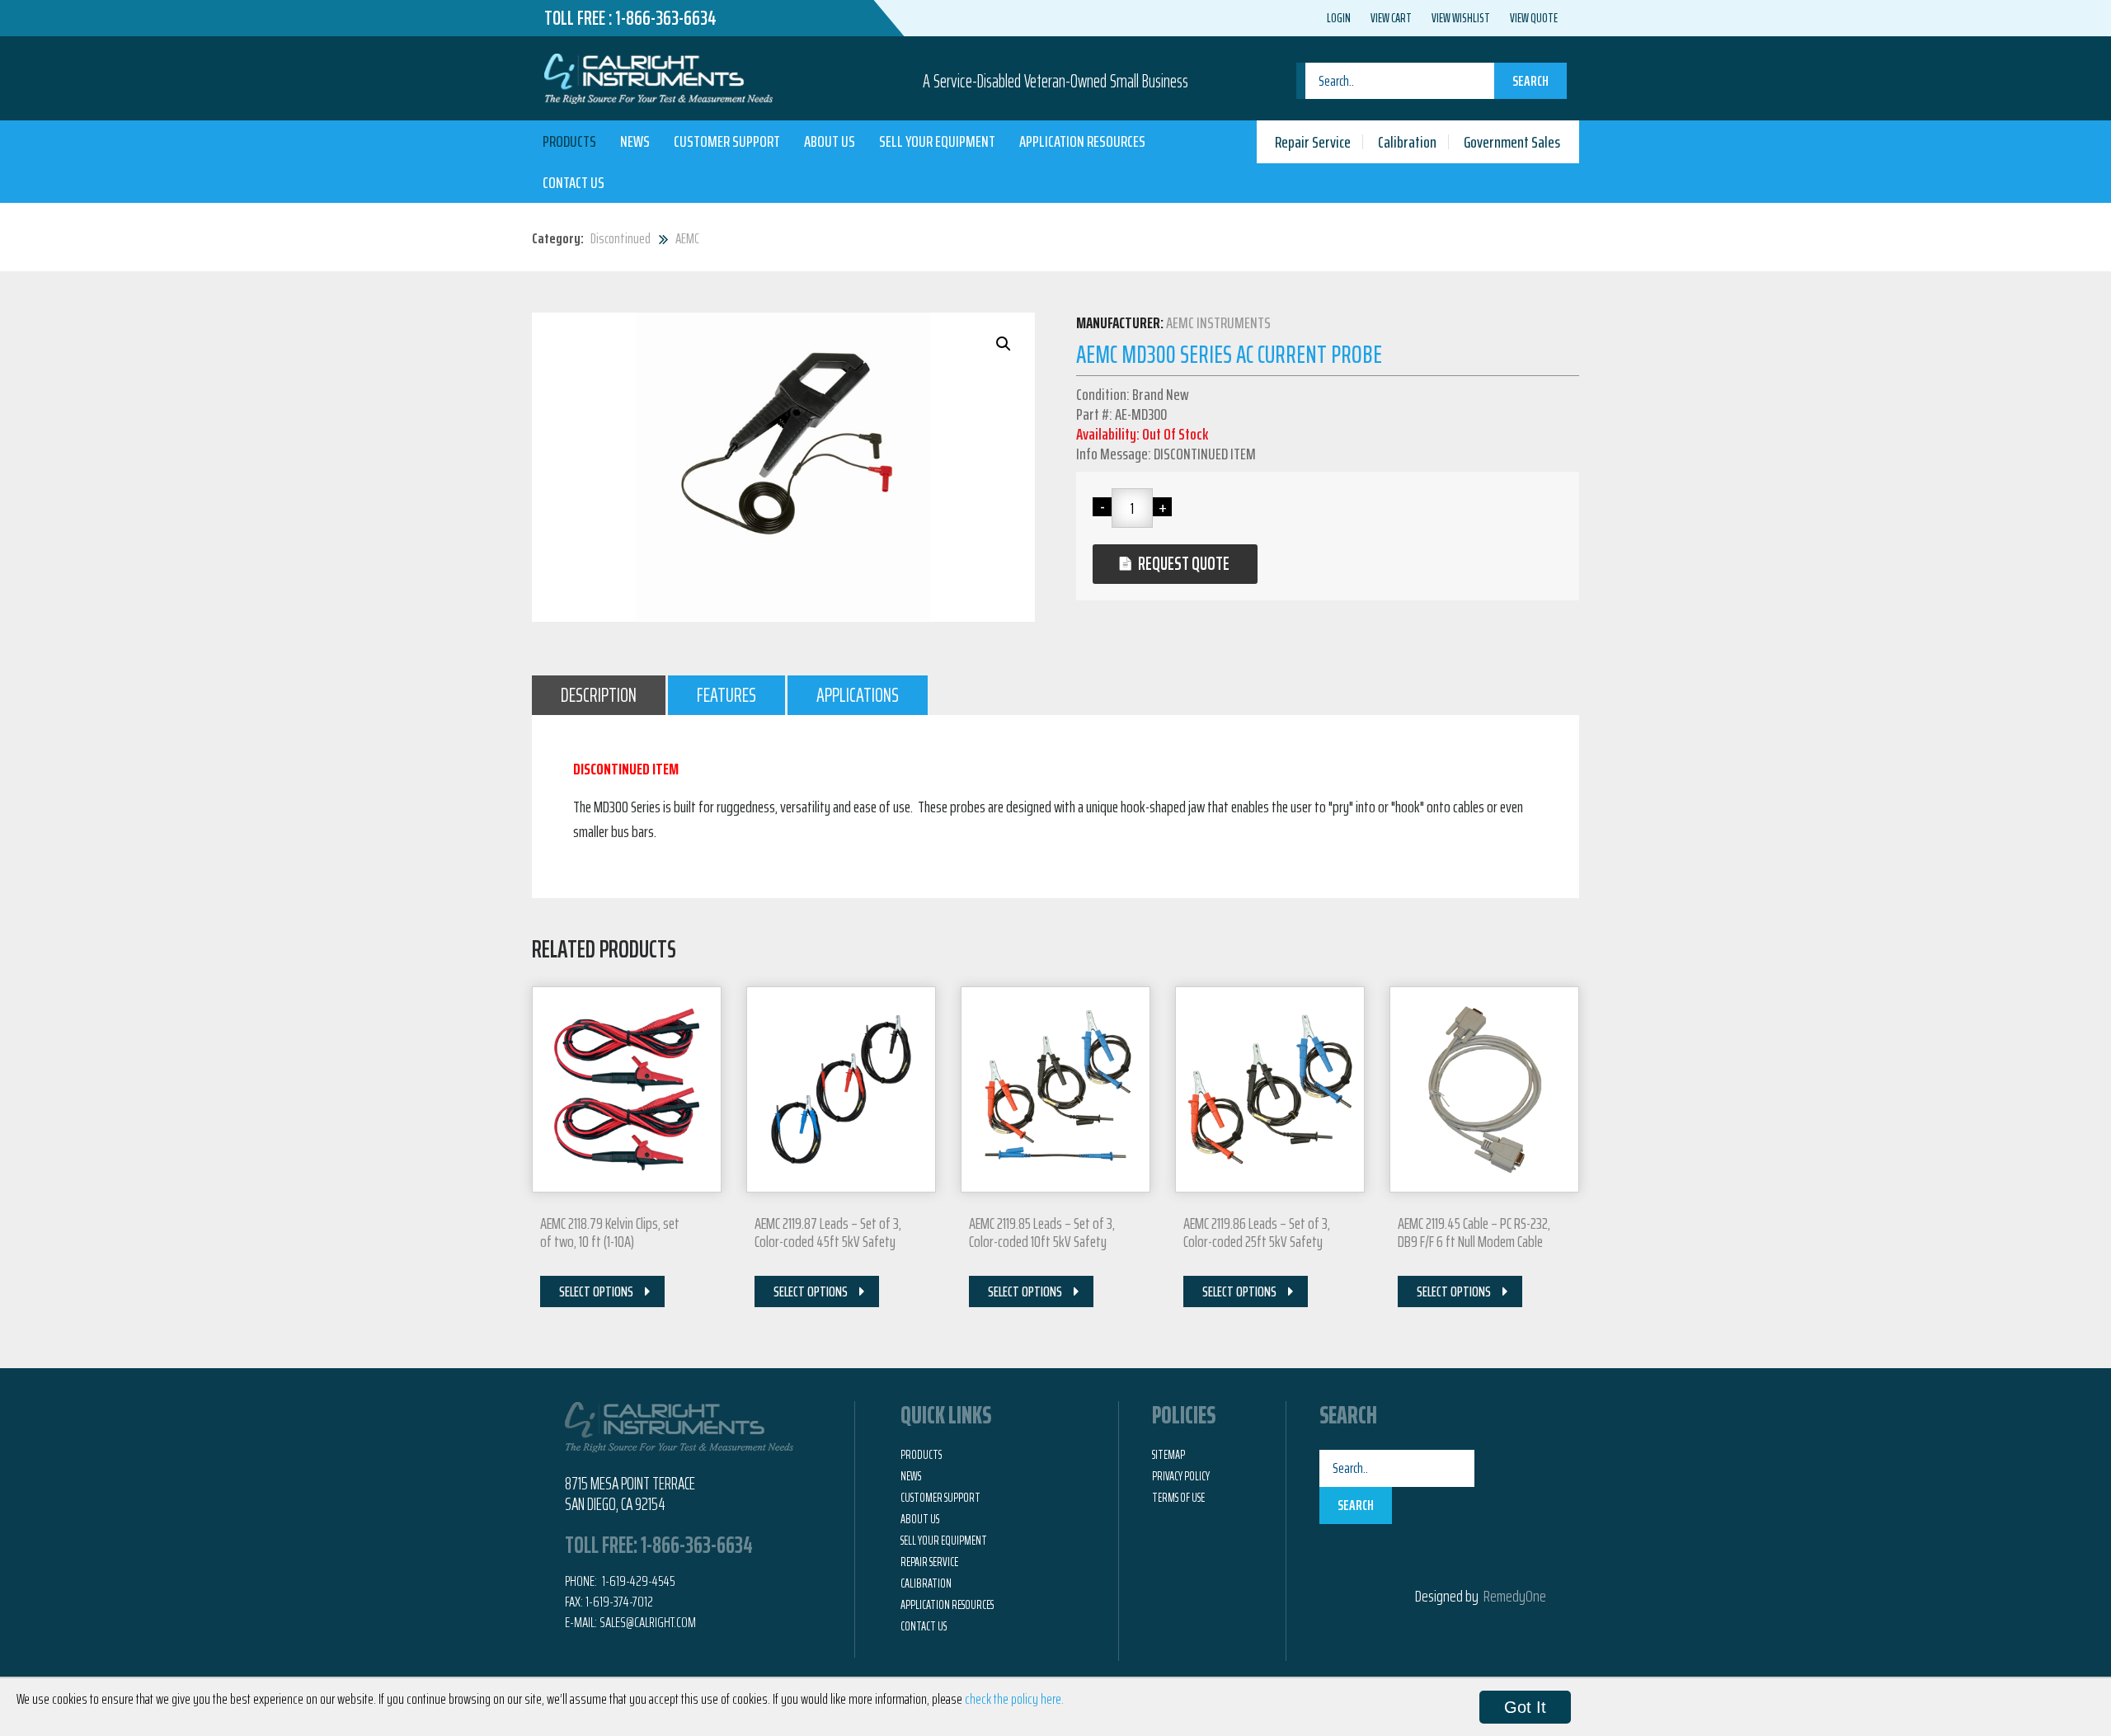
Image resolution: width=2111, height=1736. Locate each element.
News (635, 141)
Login (1339, 18)
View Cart (1391, 18)
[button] (1004, 344)
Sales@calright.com (648, 1622)
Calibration (1407, 142)
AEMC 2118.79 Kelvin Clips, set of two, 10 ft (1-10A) (610, 1232)
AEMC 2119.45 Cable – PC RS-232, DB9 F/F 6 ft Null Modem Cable (1474, 1232)
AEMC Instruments (1218, 322)
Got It (1525, 1707)
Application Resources (1082, 141)
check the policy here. (1014, 1699)
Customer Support (727, 141)
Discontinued (621, 238)
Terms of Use (1178, 1498)
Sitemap (1168, 1455)
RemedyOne (1515, 1596)
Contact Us (574, 182)
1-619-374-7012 (619, 1602)
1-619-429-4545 (637, 1581)
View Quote (1534, 18)
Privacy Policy (1181, 1476)
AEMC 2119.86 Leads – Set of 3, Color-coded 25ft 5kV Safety (1257, 1232)
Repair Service (1313, 142)
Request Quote (1184, 564)
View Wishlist (1461, 18)
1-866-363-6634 (666, 18)
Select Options (596, 1291)
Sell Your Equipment (937, 141)
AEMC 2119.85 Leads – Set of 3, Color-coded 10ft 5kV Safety (1042, 1232)
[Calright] (658, 77)
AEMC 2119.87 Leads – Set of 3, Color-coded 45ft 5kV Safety (828, 1232)
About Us (830, 141)
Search (1530, 81)
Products (569, 141)
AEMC (687, 238)
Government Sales (1512, 142)
